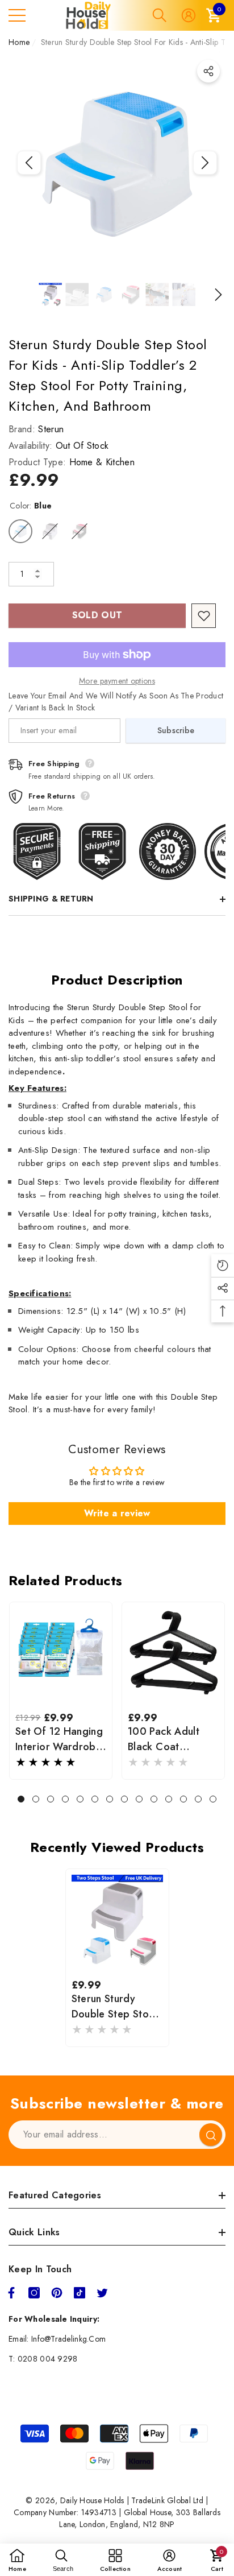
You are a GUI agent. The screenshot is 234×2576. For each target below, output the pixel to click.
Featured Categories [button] (55, 2195)
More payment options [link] (117, 681)
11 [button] (169, 1799)
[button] (160, 15)
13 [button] (198, 1799)
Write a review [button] (117, 1513)
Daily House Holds (92, 2500)
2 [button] (36, 1799)
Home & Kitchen (102, 462)
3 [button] (51, 1799)
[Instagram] (34, 2293)
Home (19, 42)
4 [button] (65, 1799)
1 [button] (21, 1799)
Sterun (51, 429)
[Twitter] (102, 2293)
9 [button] (139, 1799)
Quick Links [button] (34, 2232)
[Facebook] (11, 2293)
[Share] (208, 71)
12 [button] (183, 1799)
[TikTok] (80, 2293)
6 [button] (95, 1799)
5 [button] (80, 1799)
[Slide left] (29, 163)
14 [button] (213, 1799)
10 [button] (154, 1799)
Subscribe (176, 730)
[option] (117, 163)
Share (208, 71)
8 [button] (124, 1799)
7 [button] (110, 1799)
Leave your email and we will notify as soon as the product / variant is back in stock (116, 702)
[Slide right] (205, 163)
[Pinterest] (57, 2293)
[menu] (17, 15)
